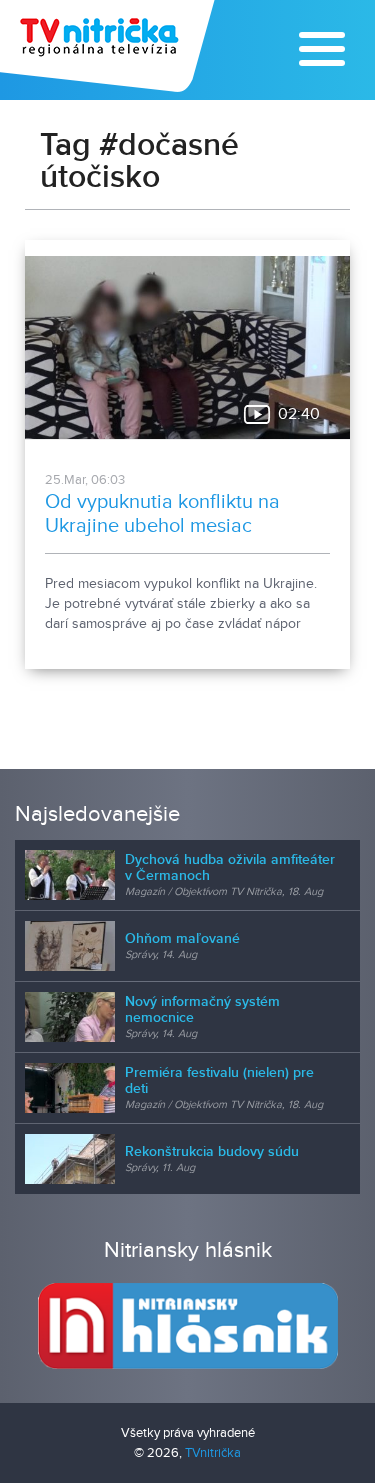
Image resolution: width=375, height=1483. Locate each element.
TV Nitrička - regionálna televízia (109, 46)
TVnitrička (213, 1453)
